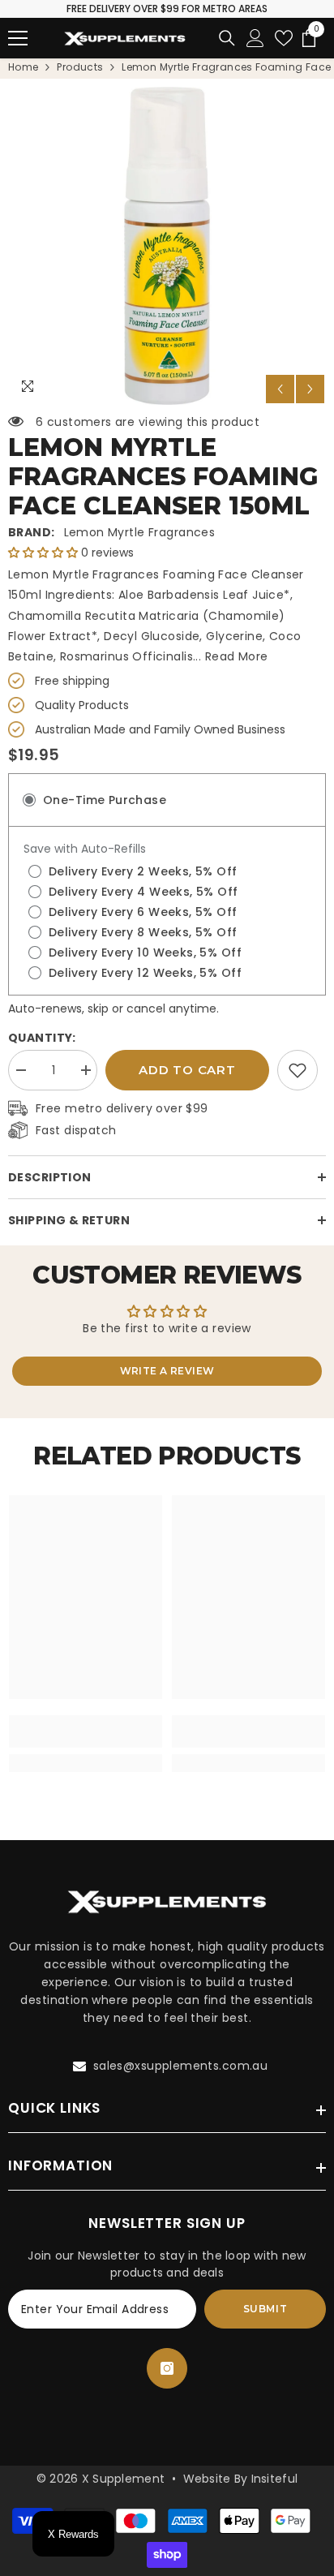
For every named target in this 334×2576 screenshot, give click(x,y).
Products (80, 67)
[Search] (227, 38)
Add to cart (187, 1070)
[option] (167, 246)
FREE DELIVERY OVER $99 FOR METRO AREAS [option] (167, 9)
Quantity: (42, 1038)
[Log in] (255, 38)
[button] (280, 389)
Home (23, 67)
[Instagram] (167, 2368)
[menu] (18, 38)
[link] (298, 1070)
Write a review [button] (167, 1371)
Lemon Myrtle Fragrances (140, 532)
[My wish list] (284, 38)
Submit (265, 2309)
